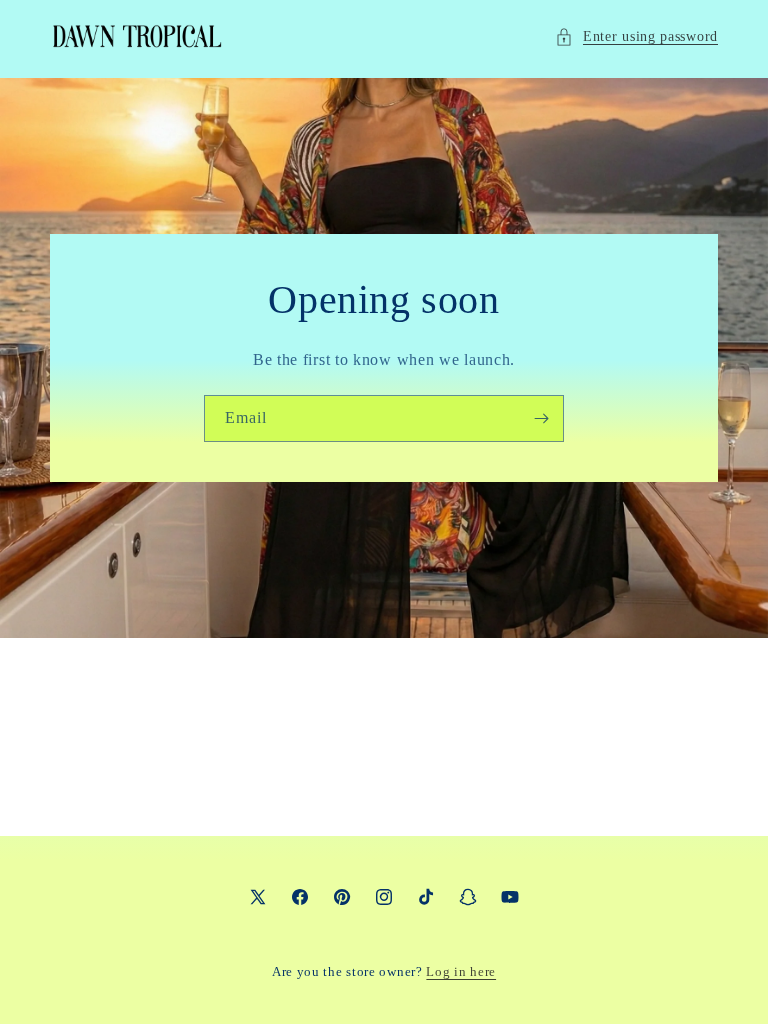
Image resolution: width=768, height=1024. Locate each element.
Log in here (461, 971)
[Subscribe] (541, 418)
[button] (636, 36)
